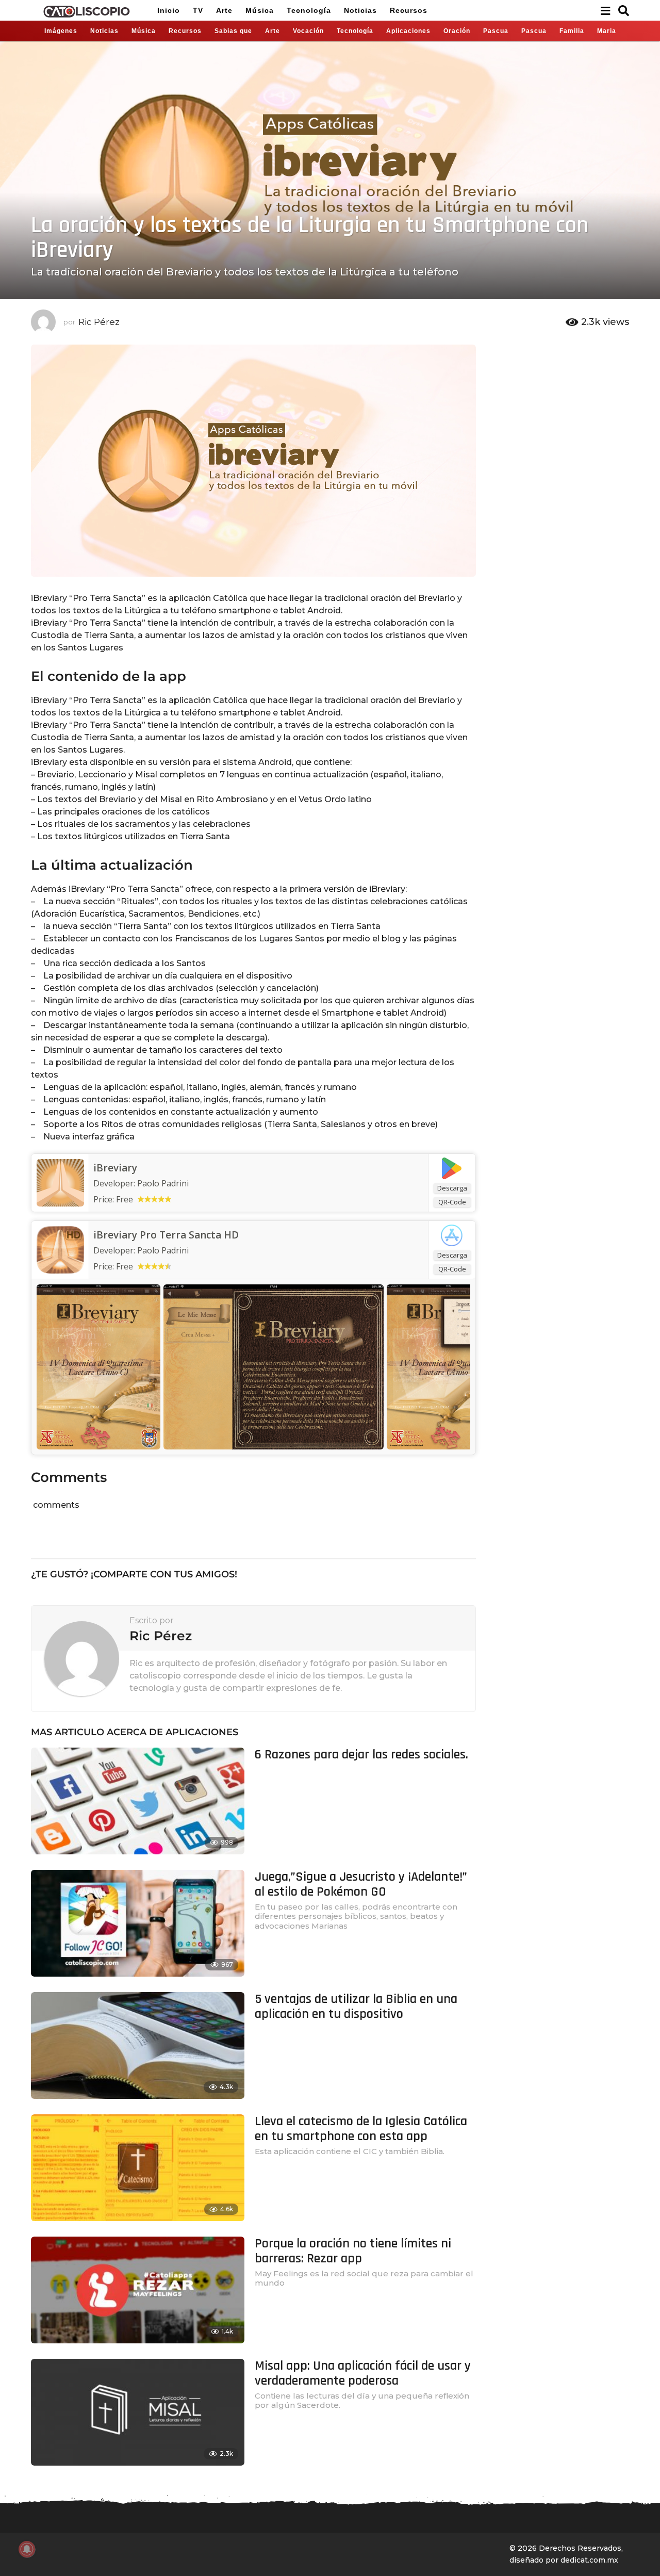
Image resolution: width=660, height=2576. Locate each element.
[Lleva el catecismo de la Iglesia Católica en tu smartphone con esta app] (138, 2168)
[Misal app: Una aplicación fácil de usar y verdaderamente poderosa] (138, 2412)
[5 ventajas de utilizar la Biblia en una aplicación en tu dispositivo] (138, 2045)
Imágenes (61, 31)
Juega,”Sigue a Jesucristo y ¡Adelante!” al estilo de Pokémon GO (361, 1884)
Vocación (308, 31)
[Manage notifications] (27, 2549)
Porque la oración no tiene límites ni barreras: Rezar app (353, 2251)
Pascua (496, 31)
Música (260, 10)
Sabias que (233, 31)
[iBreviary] (60, 1182)
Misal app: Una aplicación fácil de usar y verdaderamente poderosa (363, 2373)
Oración (457, 31)
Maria (607, 31)
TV (198, 10)
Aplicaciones (408, 31)
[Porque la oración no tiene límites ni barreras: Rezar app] (138, 2290)
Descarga (452, 1188)
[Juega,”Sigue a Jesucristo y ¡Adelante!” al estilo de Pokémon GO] (138, 1923)
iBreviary (115, 1168)
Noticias (360, 10)
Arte (224, 10)
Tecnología (309, 10)
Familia (572, 31)
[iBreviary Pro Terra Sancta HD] (60, 1249)
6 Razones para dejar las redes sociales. (361, 1755)
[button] (605, 10)
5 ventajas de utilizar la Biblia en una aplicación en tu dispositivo (356, 2007)
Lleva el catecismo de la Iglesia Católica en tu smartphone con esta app (361, 2129)
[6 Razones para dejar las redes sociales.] (138, 1801)
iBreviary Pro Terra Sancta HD (166, 1235)
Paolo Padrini (163, 1250)
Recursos (409, 10)
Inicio (169, 10)
